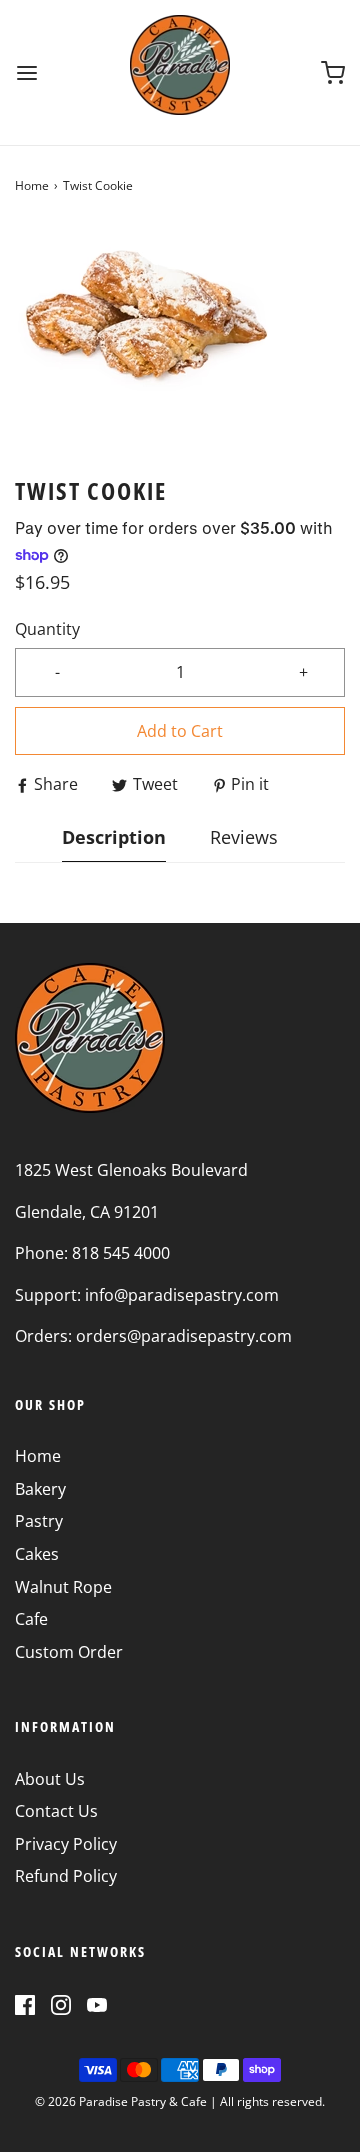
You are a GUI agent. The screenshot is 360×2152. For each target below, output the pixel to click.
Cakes (37, 1554)
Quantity (47, 629)
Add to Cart (180, 731)
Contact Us (56, 1811)
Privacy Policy (66, 1844)
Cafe (31, 1619)
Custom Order (69, 1652)
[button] (180, 335)
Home (32, 185)
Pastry (39, 1521)
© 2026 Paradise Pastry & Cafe (121, 2101)
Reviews (244, 837)
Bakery (40, 1489)
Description (114, 837)
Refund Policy (66, 1876)
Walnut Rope (63, 1587)
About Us (50, 1779)
